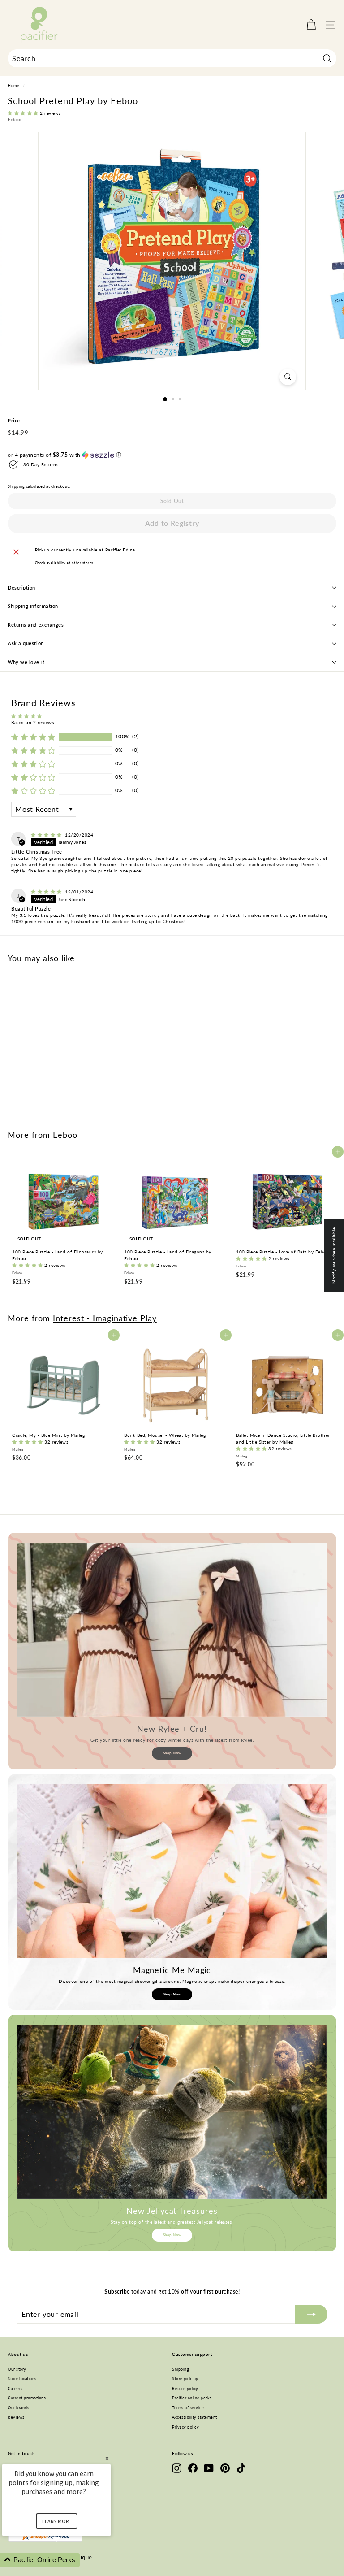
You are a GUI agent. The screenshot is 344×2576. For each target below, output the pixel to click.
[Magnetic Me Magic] (172, 1871)
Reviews (16, 2417)
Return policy (185, 2388)
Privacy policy (185, 2427)
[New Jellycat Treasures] (172, 2112)
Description (21, 588)
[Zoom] (288, 377)
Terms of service (188, 2408)
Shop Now (172, 1753)
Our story (17, 2369)
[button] (24, 113)
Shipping (16, 486)
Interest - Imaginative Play (105, 1318)
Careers (15, 2388)
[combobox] (172, 58)
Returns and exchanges (36, 625)
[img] (47, 835)
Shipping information (33, 606)
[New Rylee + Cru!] (172, 1630)
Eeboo (15, 119)
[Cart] (311, 25)
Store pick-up (185, 2379)
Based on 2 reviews (32, 722)
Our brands (18, 2408)
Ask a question (26, 643)
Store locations (22, 2379)
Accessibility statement (195, 2417)
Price (14, 420)
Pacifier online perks (192, 2398)
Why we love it (26, 662)
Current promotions (27, 2398)
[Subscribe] (311, 2314)
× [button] (107, 2458)
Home (13, 86)
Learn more (57, 2521)
